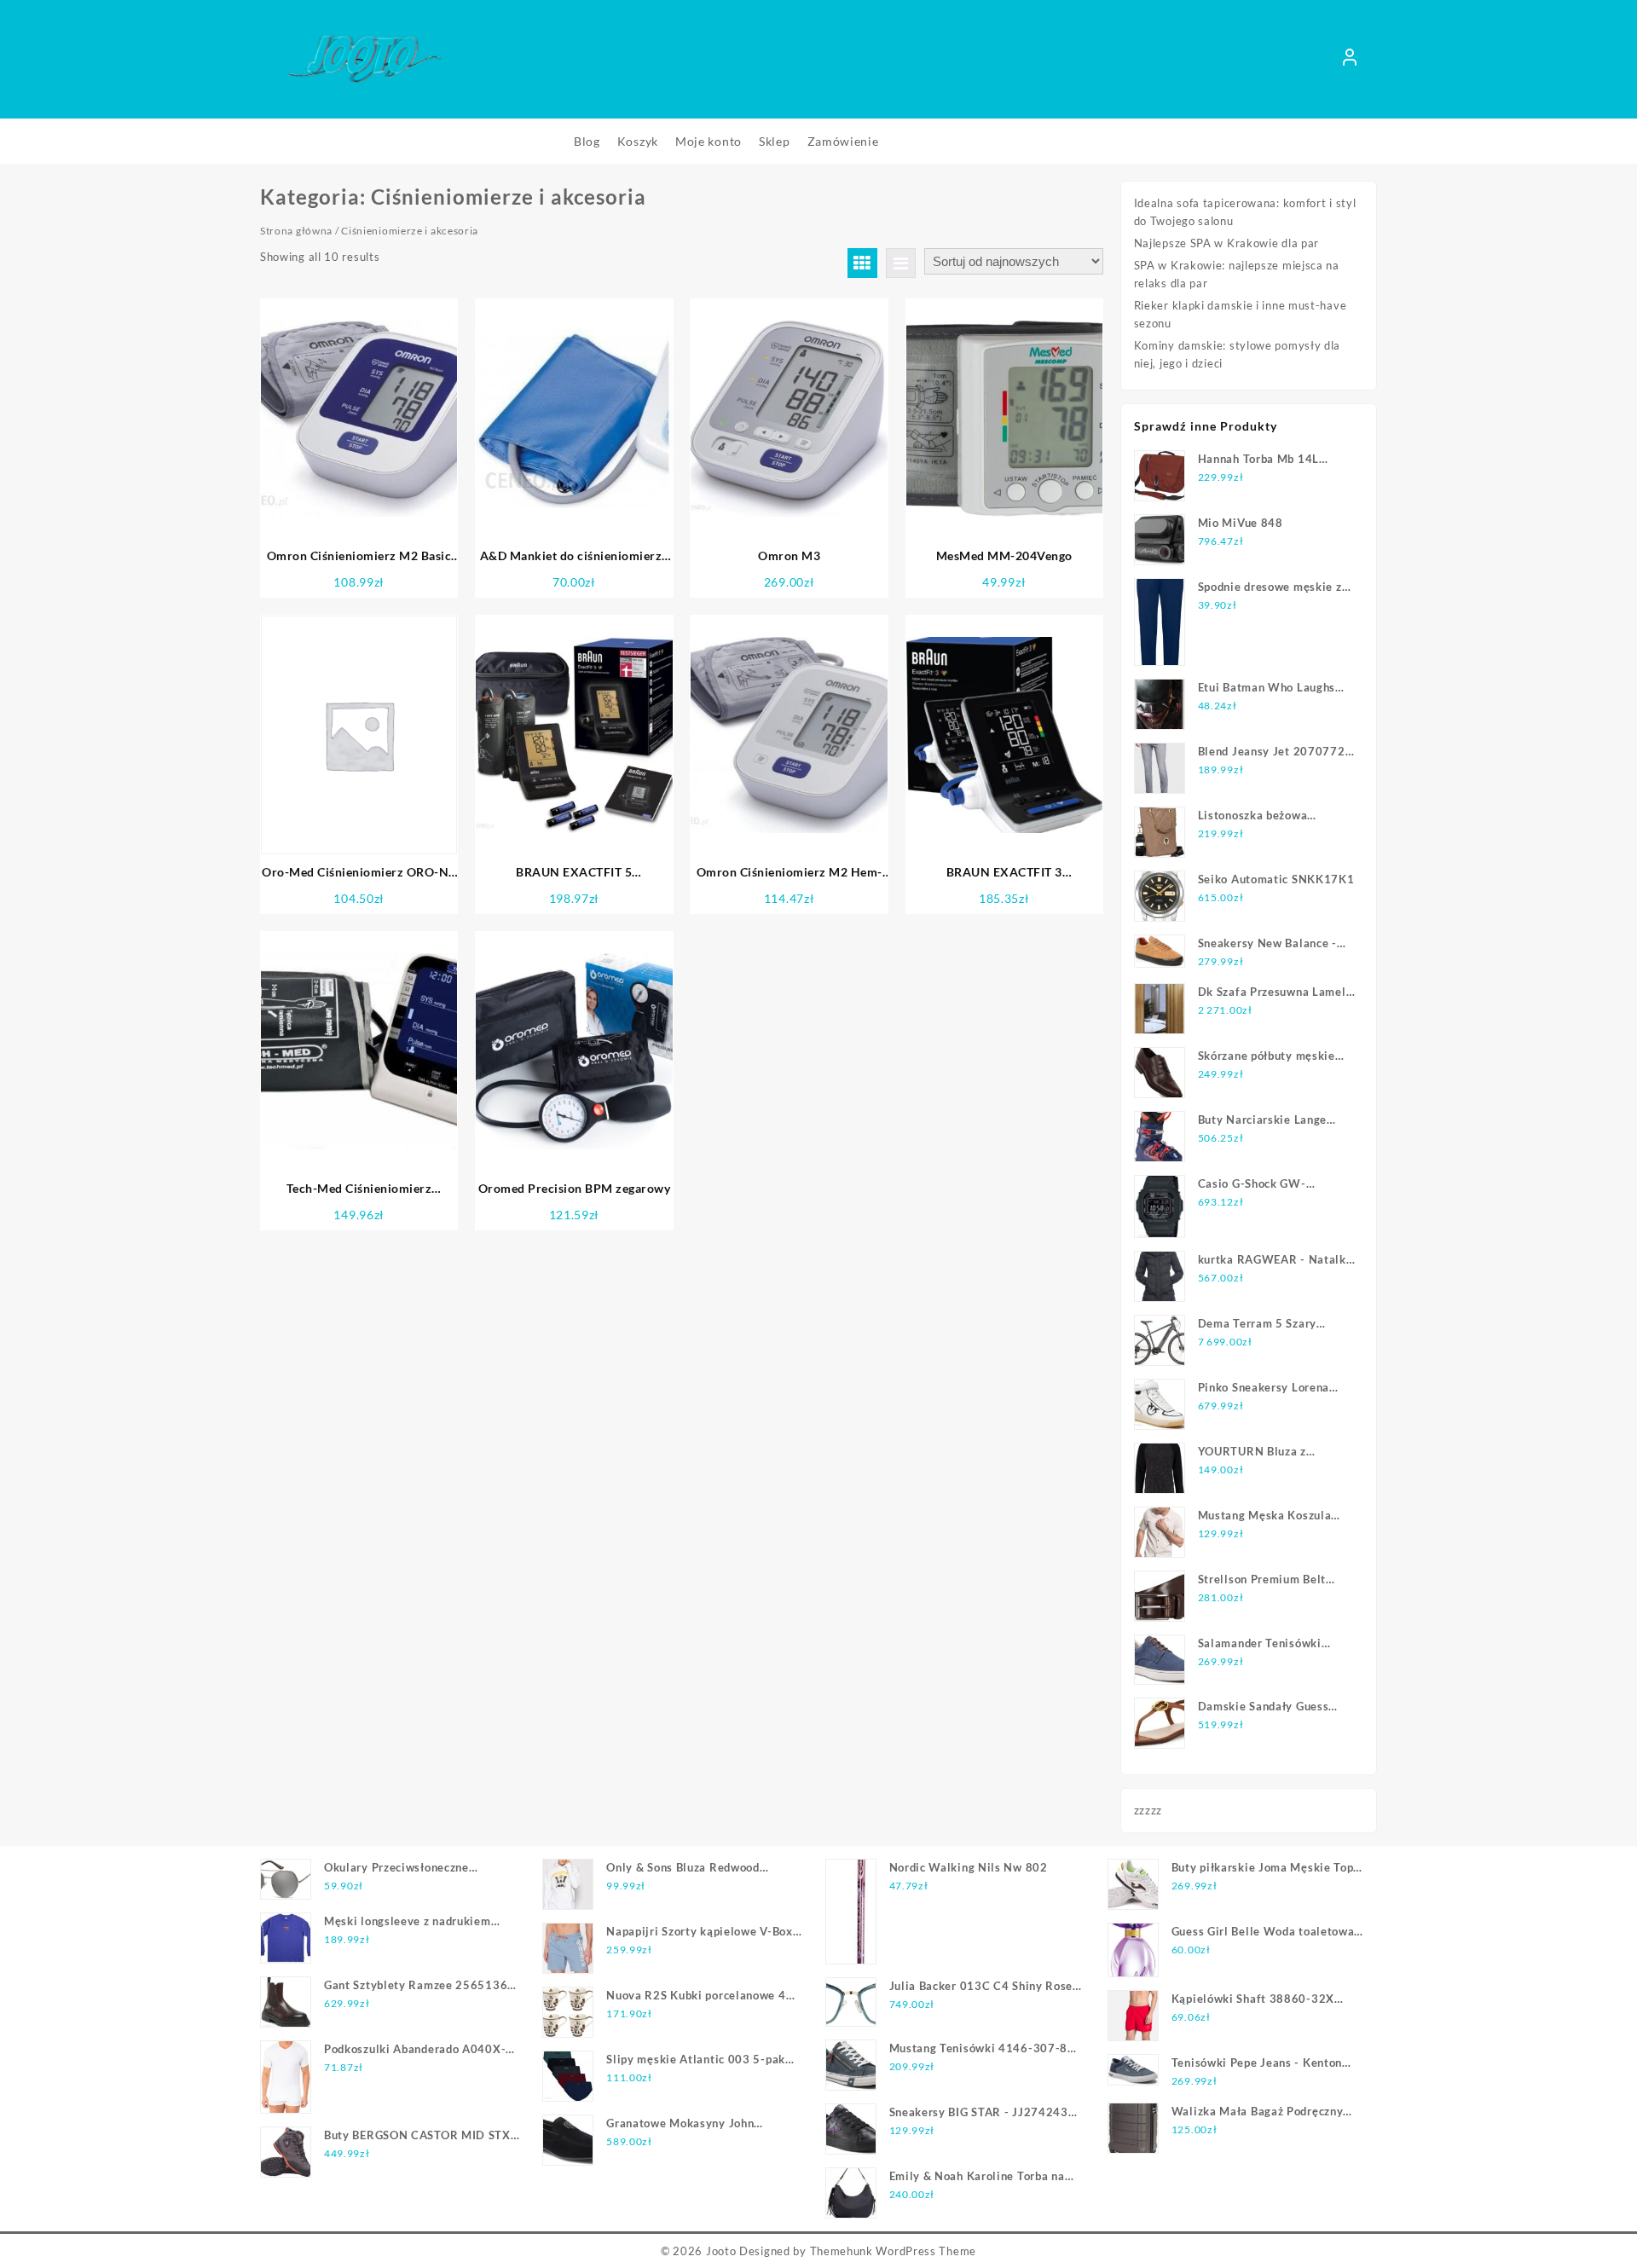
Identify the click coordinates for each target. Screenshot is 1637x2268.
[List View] (901, 263)
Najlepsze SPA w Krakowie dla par (1226, 243)
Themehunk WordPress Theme (894, 2251)
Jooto (721, 2251)
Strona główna (296, 231)
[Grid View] (862, 263)
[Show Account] (1350, 60)
